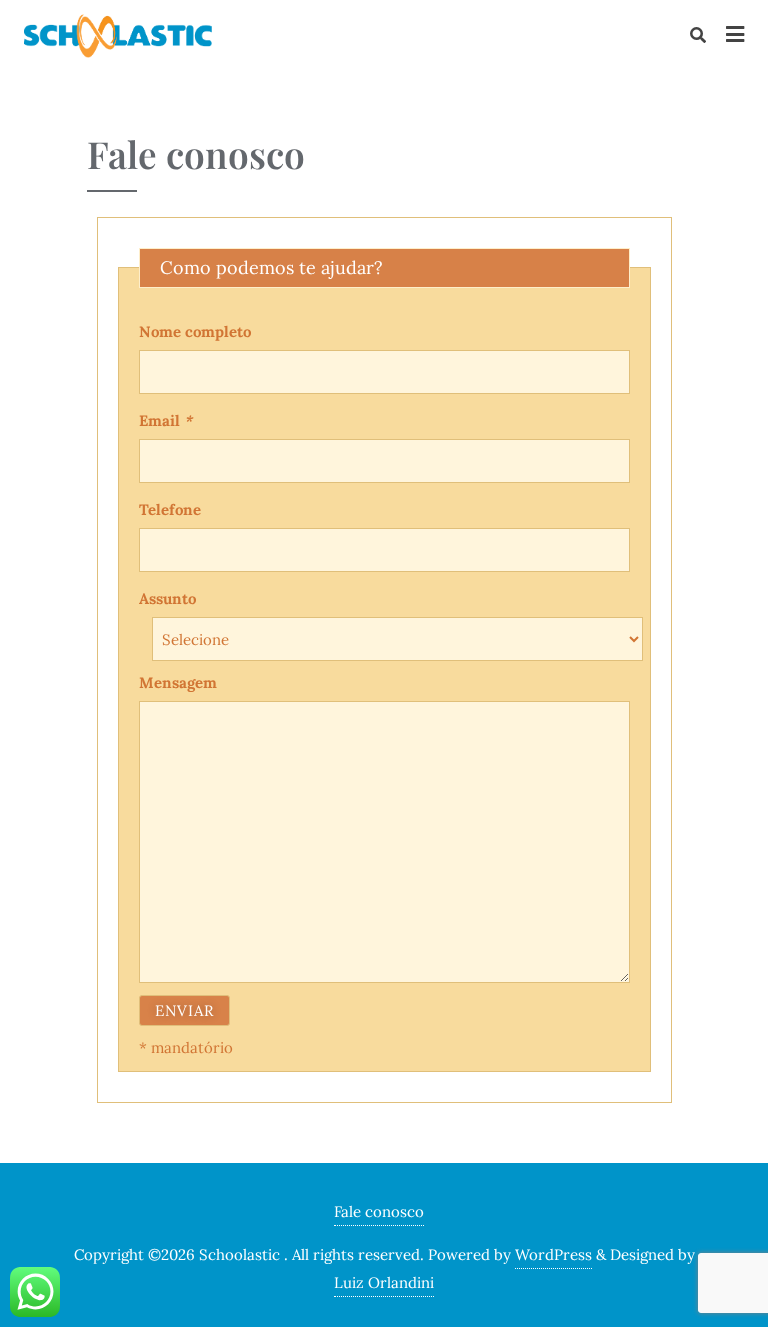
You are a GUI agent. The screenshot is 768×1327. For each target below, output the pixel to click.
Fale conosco (379, 1211)
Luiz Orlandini (384, 1282)
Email (165, 420)
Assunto (167, 598)
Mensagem (178, 682)
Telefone (170, 509)
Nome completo (195, 331)
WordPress (553, 1254)
